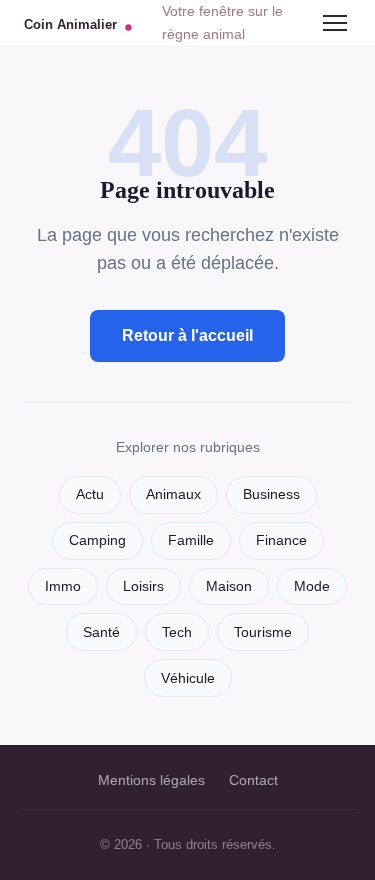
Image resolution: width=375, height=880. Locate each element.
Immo (63, 586)
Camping (97, 540)
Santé (101, 632)
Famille (191, 540)
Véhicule (188, 678)
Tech (177, 632)
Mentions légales (151, 780)
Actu (90, 494)
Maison (229, 586)
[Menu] (335, 23)
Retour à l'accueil (187, 335)
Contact (253, 780)
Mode (312, 586)
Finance (281, 540)
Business (271, 494)
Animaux (173, 494)
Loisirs (143, 586)
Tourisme (263, 632)
